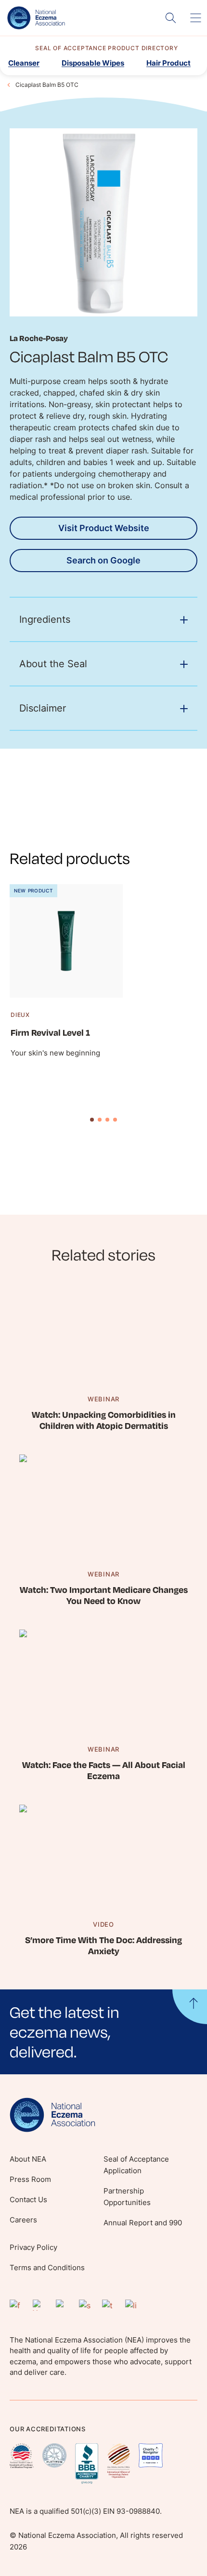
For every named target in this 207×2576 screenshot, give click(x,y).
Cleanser (24, 63)
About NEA (28, 2159)
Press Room (30, 2179)
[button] (103, 2032)
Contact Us (28, 2199)
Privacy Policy (33, 2247)
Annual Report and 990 (143, 2223)
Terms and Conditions (47, 2268)
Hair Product (168, 63)
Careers (23, 2220)
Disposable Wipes (93, 63)
